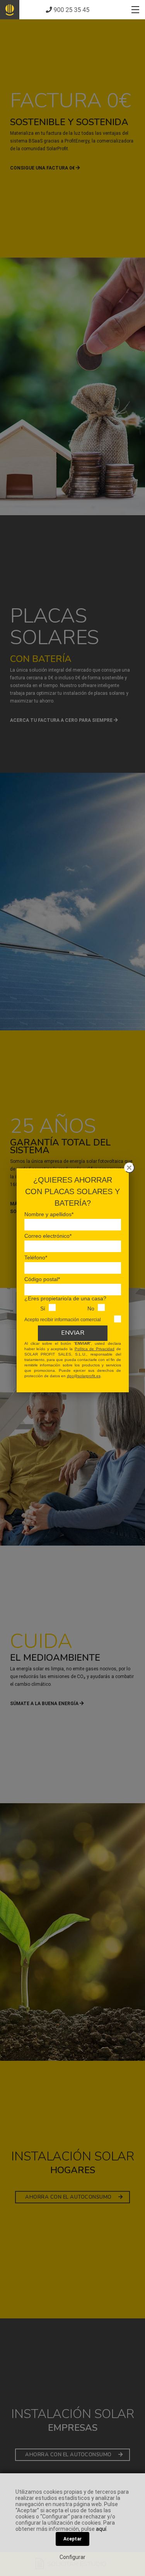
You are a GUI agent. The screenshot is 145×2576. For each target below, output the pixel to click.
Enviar (73, 1333)
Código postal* (42, 1279)
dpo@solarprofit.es (84, 1376)
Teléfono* (36, 1257)
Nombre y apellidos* (49, 1214)
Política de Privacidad (95, 1349)
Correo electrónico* (48, 1236)
